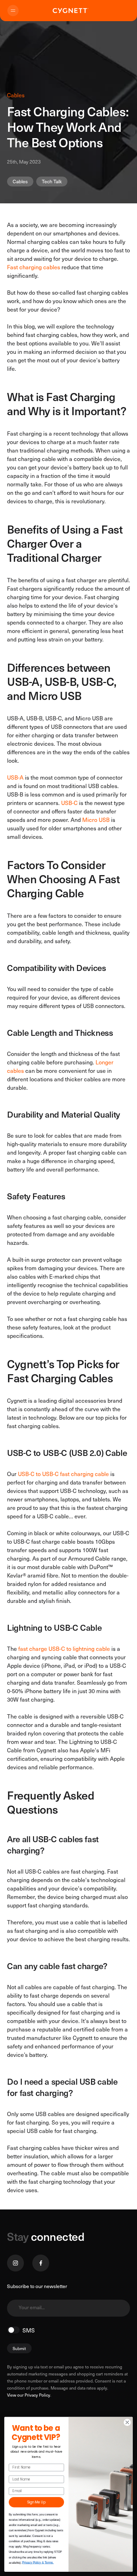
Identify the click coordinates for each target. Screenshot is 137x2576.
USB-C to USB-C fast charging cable (63, 1474)
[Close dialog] (127, 2422)
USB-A (15, 777)
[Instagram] (15, 2263)
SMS (29, 2330)
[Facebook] (41, 2263)
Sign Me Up (36, 2502)
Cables (20, 181)
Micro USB (96, 819)
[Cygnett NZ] (71, 11)
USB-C (69, 803)
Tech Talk (52, 181)
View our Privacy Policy (29, 2395)
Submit (19, 2348)
